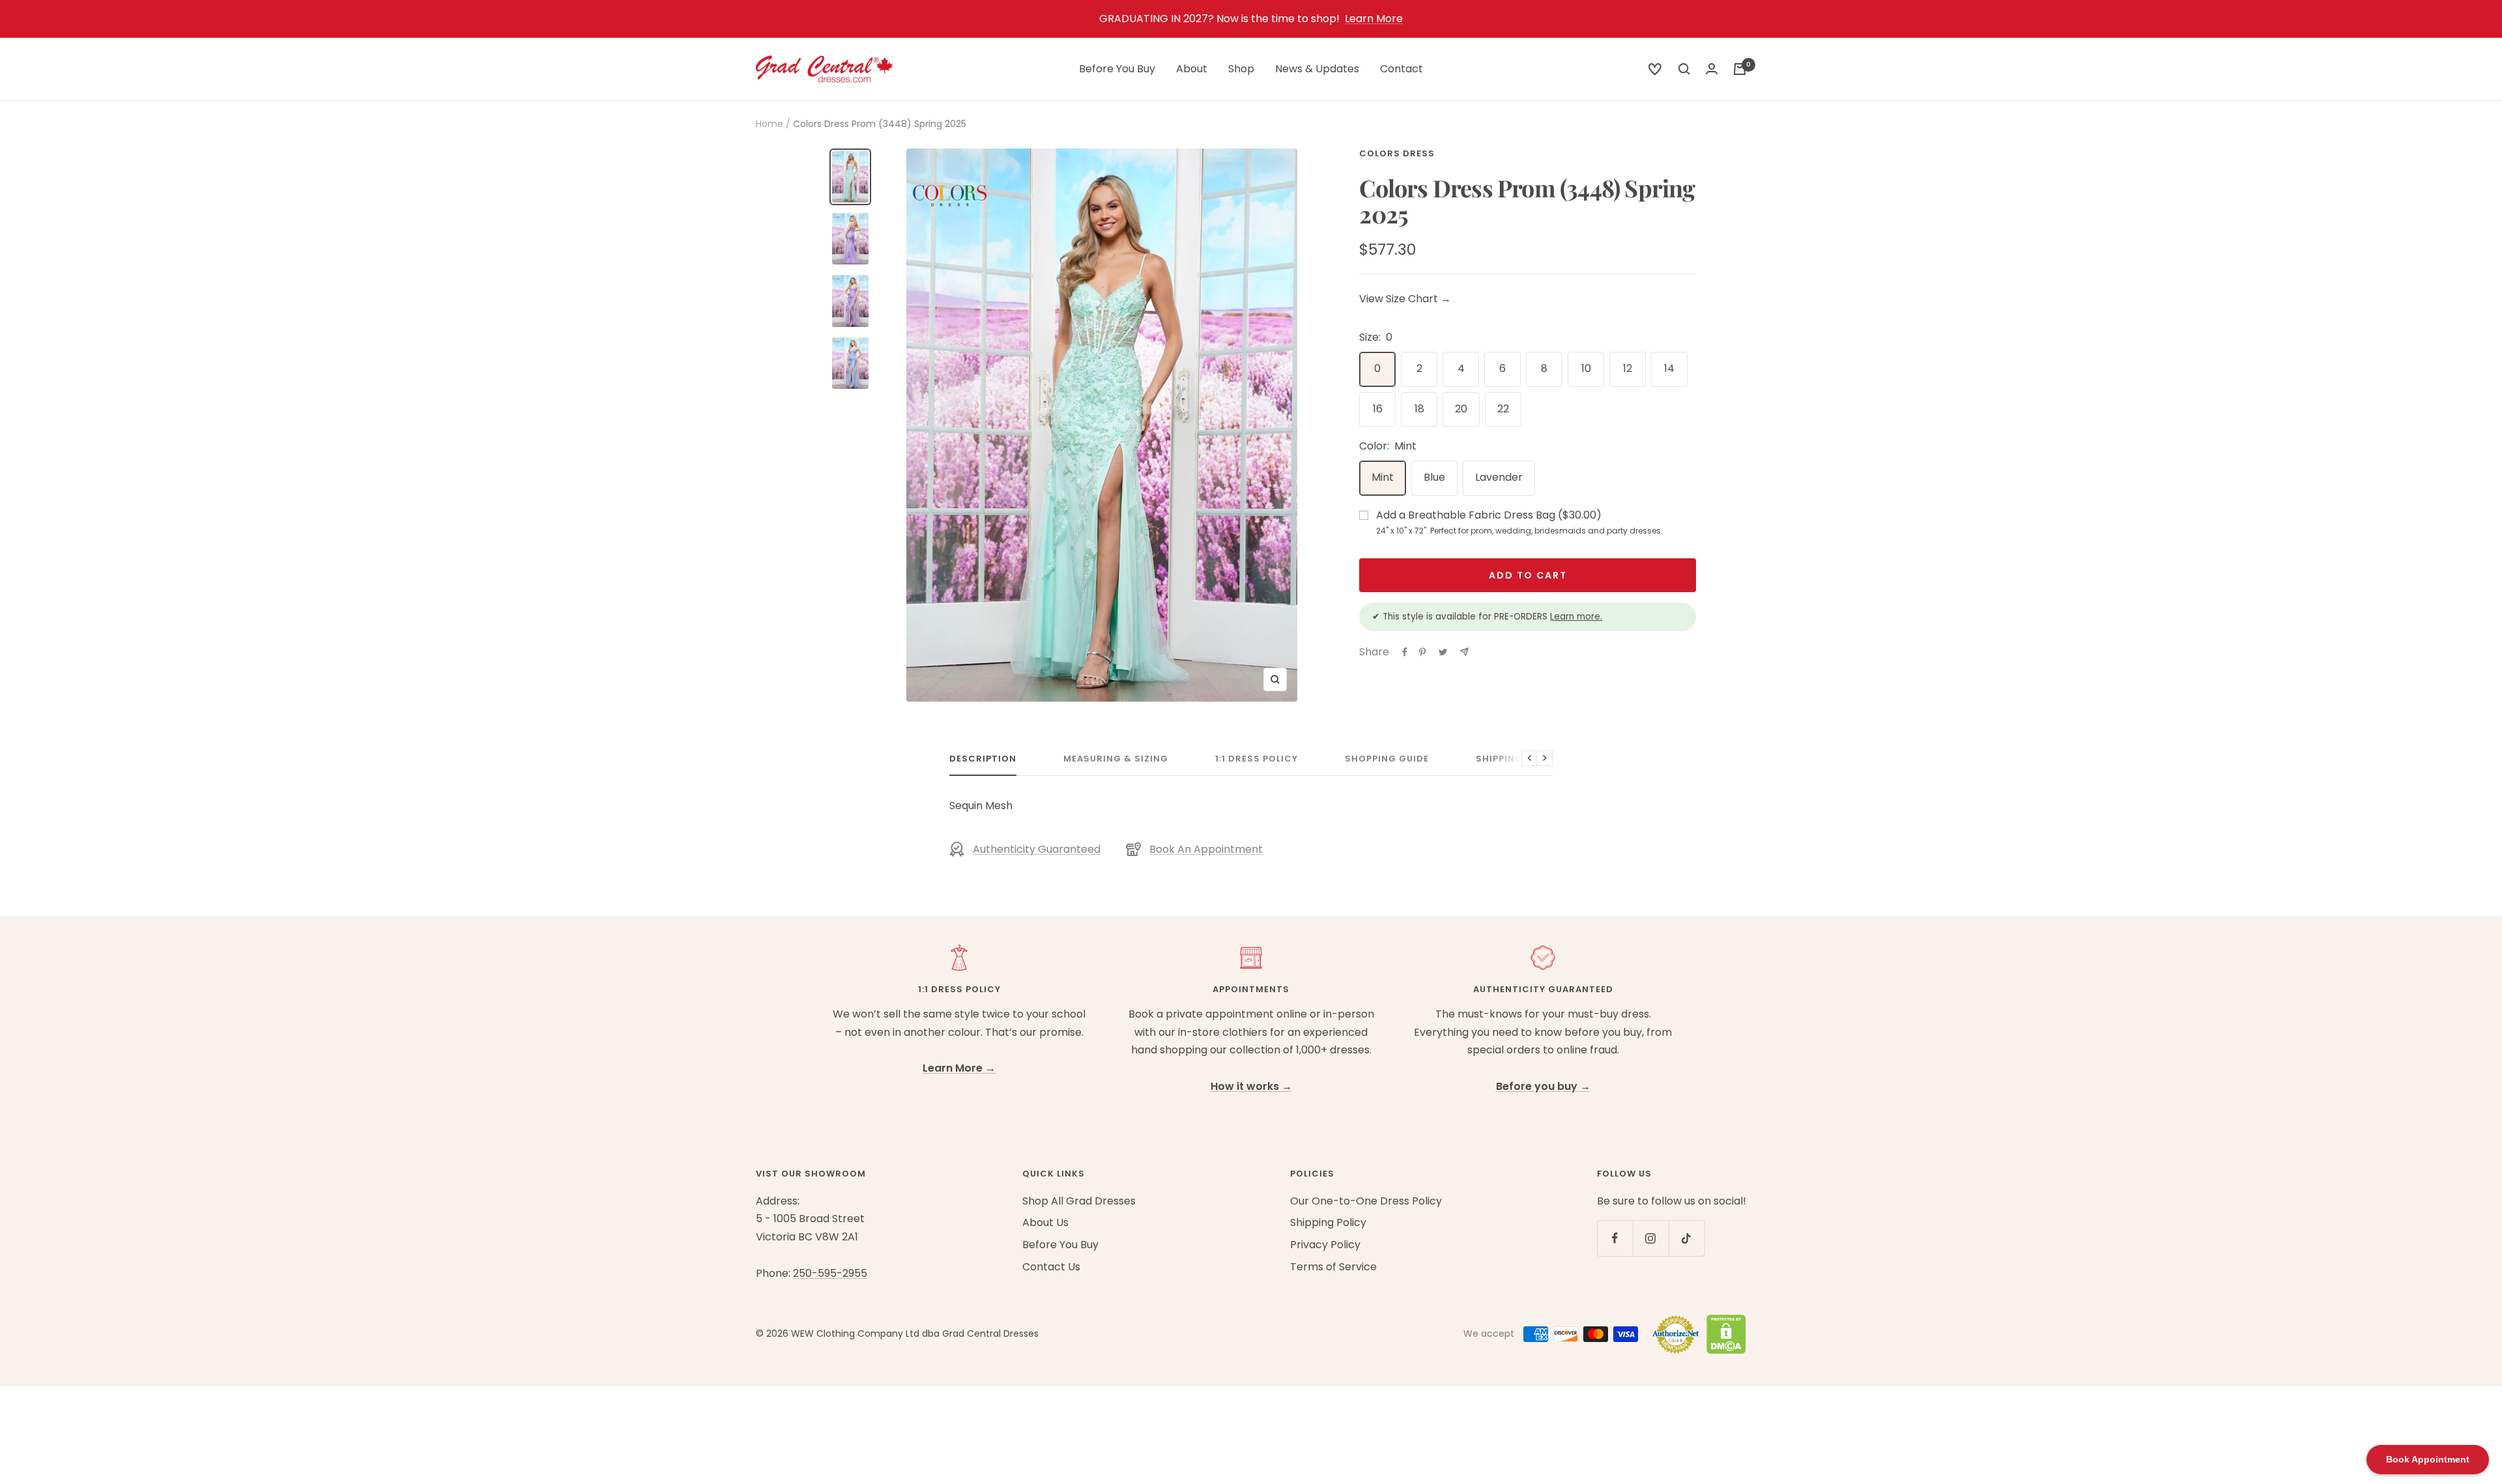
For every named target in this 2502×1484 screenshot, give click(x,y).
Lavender (1499, 477)
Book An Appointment (1206, 849)
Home (769, 124)
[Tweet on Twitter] (1443, 652)
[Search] (1655, 69)
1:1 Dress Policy (1257, 759)
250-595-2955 (830, 1273)
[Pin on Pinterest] (1422, 652)
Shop (1241, 69)
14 (1669, 368)
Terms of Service (1333, 1267)
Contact (1402, 69)
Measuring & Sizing (1116, 759)
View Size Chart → (1405, 299)
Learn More (1374, 19)
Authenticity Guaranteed (1037, 849)
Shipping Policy (1518, 759)
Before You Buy (1117, 69)
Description (983, 759)
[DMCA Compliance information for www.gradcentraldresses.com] (1723, 1334)
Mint (1383, 477)
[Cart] (1740, 69)
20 (1461, 409)
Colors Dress (1397, 153)
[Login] (1712, 69)
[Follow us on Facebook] (1615, 1238)
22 (1503, 409)
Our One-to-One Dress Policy (1366, 1201)
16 (1378, 409)
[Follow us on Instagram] (1651, 1238)
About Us (1045, 1222)
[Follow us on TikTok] (1687, 1238)
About (1192, 69)
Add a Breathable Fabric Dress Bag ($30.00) (1519, 522)
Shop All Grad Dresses (1079, 1201)
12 (1628, 368)
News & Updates (1317, 69)
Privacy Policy (1325, 1245)
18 (1419, 409)
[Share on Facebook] (1405, 652)
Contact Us (1051, 1267)
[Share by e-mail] (1464, 652)
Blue (1434, 477)
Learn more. (1576, 617)
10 (1586, 368)
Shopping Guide (1387, 759)
